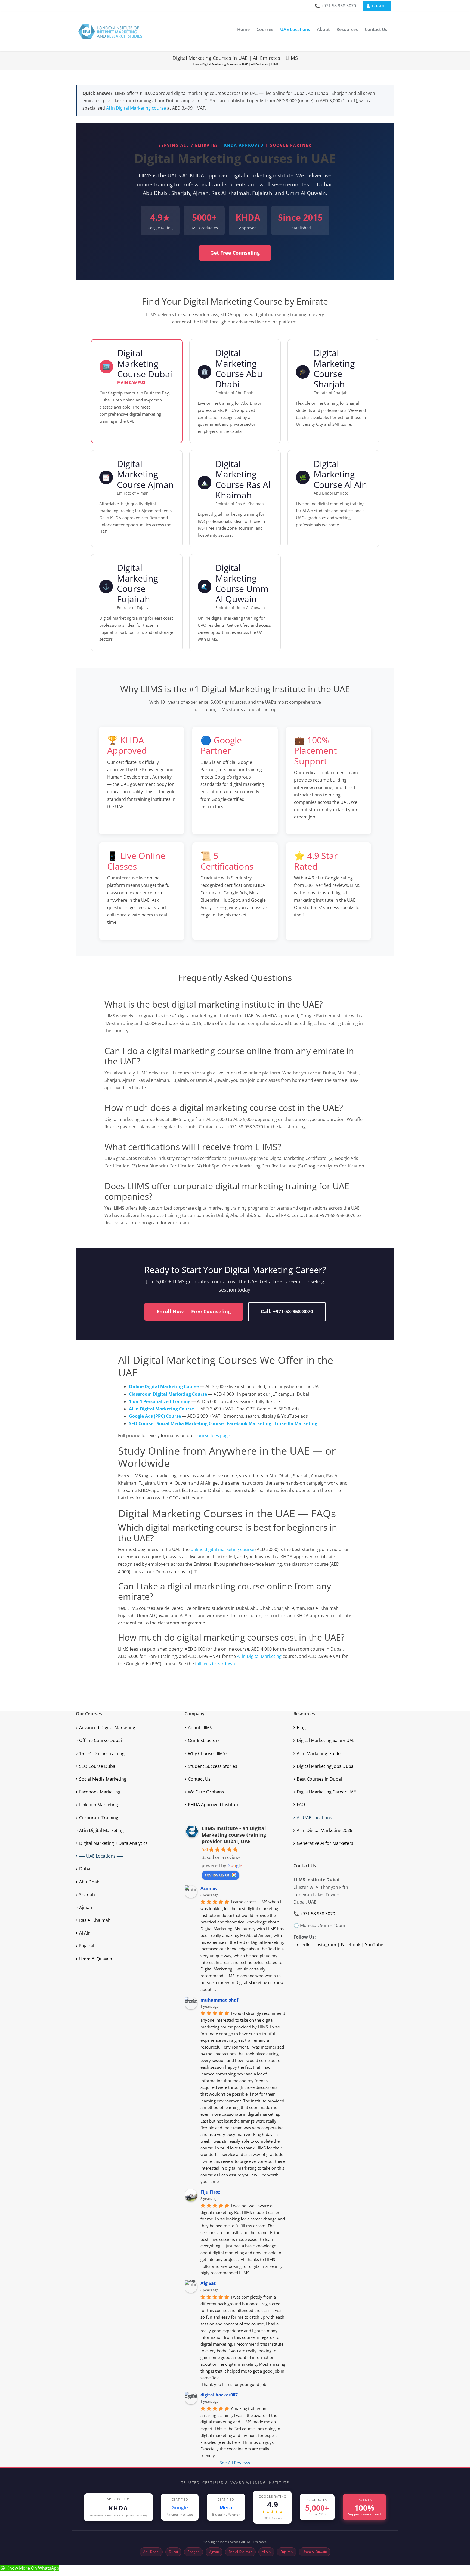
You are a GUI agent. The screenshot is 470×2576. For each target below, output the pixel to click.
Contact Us (199, 1779)
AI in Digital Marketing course (136, 108)
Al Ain (85, 1933)
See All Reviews (235, 2463)
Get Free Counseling (235, 253)
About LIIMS (200, 1728)
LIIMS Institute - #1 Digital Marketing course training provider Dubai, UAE (234, 1835)
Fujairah (87, 1946)
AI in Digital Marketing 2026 (324, 1830)
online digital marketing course (222, 1549)
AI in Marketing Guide (319, 1753)
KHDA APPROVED (244, 145)
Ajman (86, 1907)
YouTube (374, 1945)
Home (196, 64)
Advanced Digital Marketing (107, 1728)
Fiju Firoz (210, 2192)
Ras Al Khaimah (95, 1920)
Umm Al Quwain (96, 1959)
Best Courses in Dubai (319, 1779)
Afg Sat (208, 2283)
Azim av (209, 1888)
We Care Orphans (206, 1792)
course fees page (213, 1435)
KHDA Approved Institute (214, 1805)
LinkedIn (302, 1945)
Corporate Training (99, 1818)
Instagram (326, 1945)
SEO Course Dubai (98, 1766)
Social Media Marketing (103, 1779)
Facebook (351, 1945)
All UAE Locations (314, 1818)
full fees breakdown (215, 1664)
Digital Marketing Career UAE (326, 1792)
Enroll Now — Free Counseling (194, 1311)
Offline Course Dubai (101, 1740)
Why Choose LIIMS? (208, 1753)
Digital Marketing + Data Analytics (113, 1843)
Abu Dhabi (90, 1882)
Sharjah (87, 1895)
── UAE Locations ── (101, 1856)
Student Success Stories (213, 1766)
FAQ (301, 1805)
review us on (218, 1875)
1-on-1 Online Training (102, 1753)
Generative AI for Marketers (325, 1843)
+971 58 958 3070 (318, 1914)
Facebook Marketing (100, 1792)
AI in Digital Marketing (259, 1656)
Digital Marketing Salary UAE (326, 1740)
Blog (301, 1728)
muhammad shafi (220, 2000)
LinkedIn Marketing (99, 1805)
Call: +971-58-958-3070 (287, 1311)
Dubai (85, 1869)
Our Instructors (204, 1740)
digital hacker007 (219, 2395)
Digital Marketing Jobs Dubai (326, 1766)
